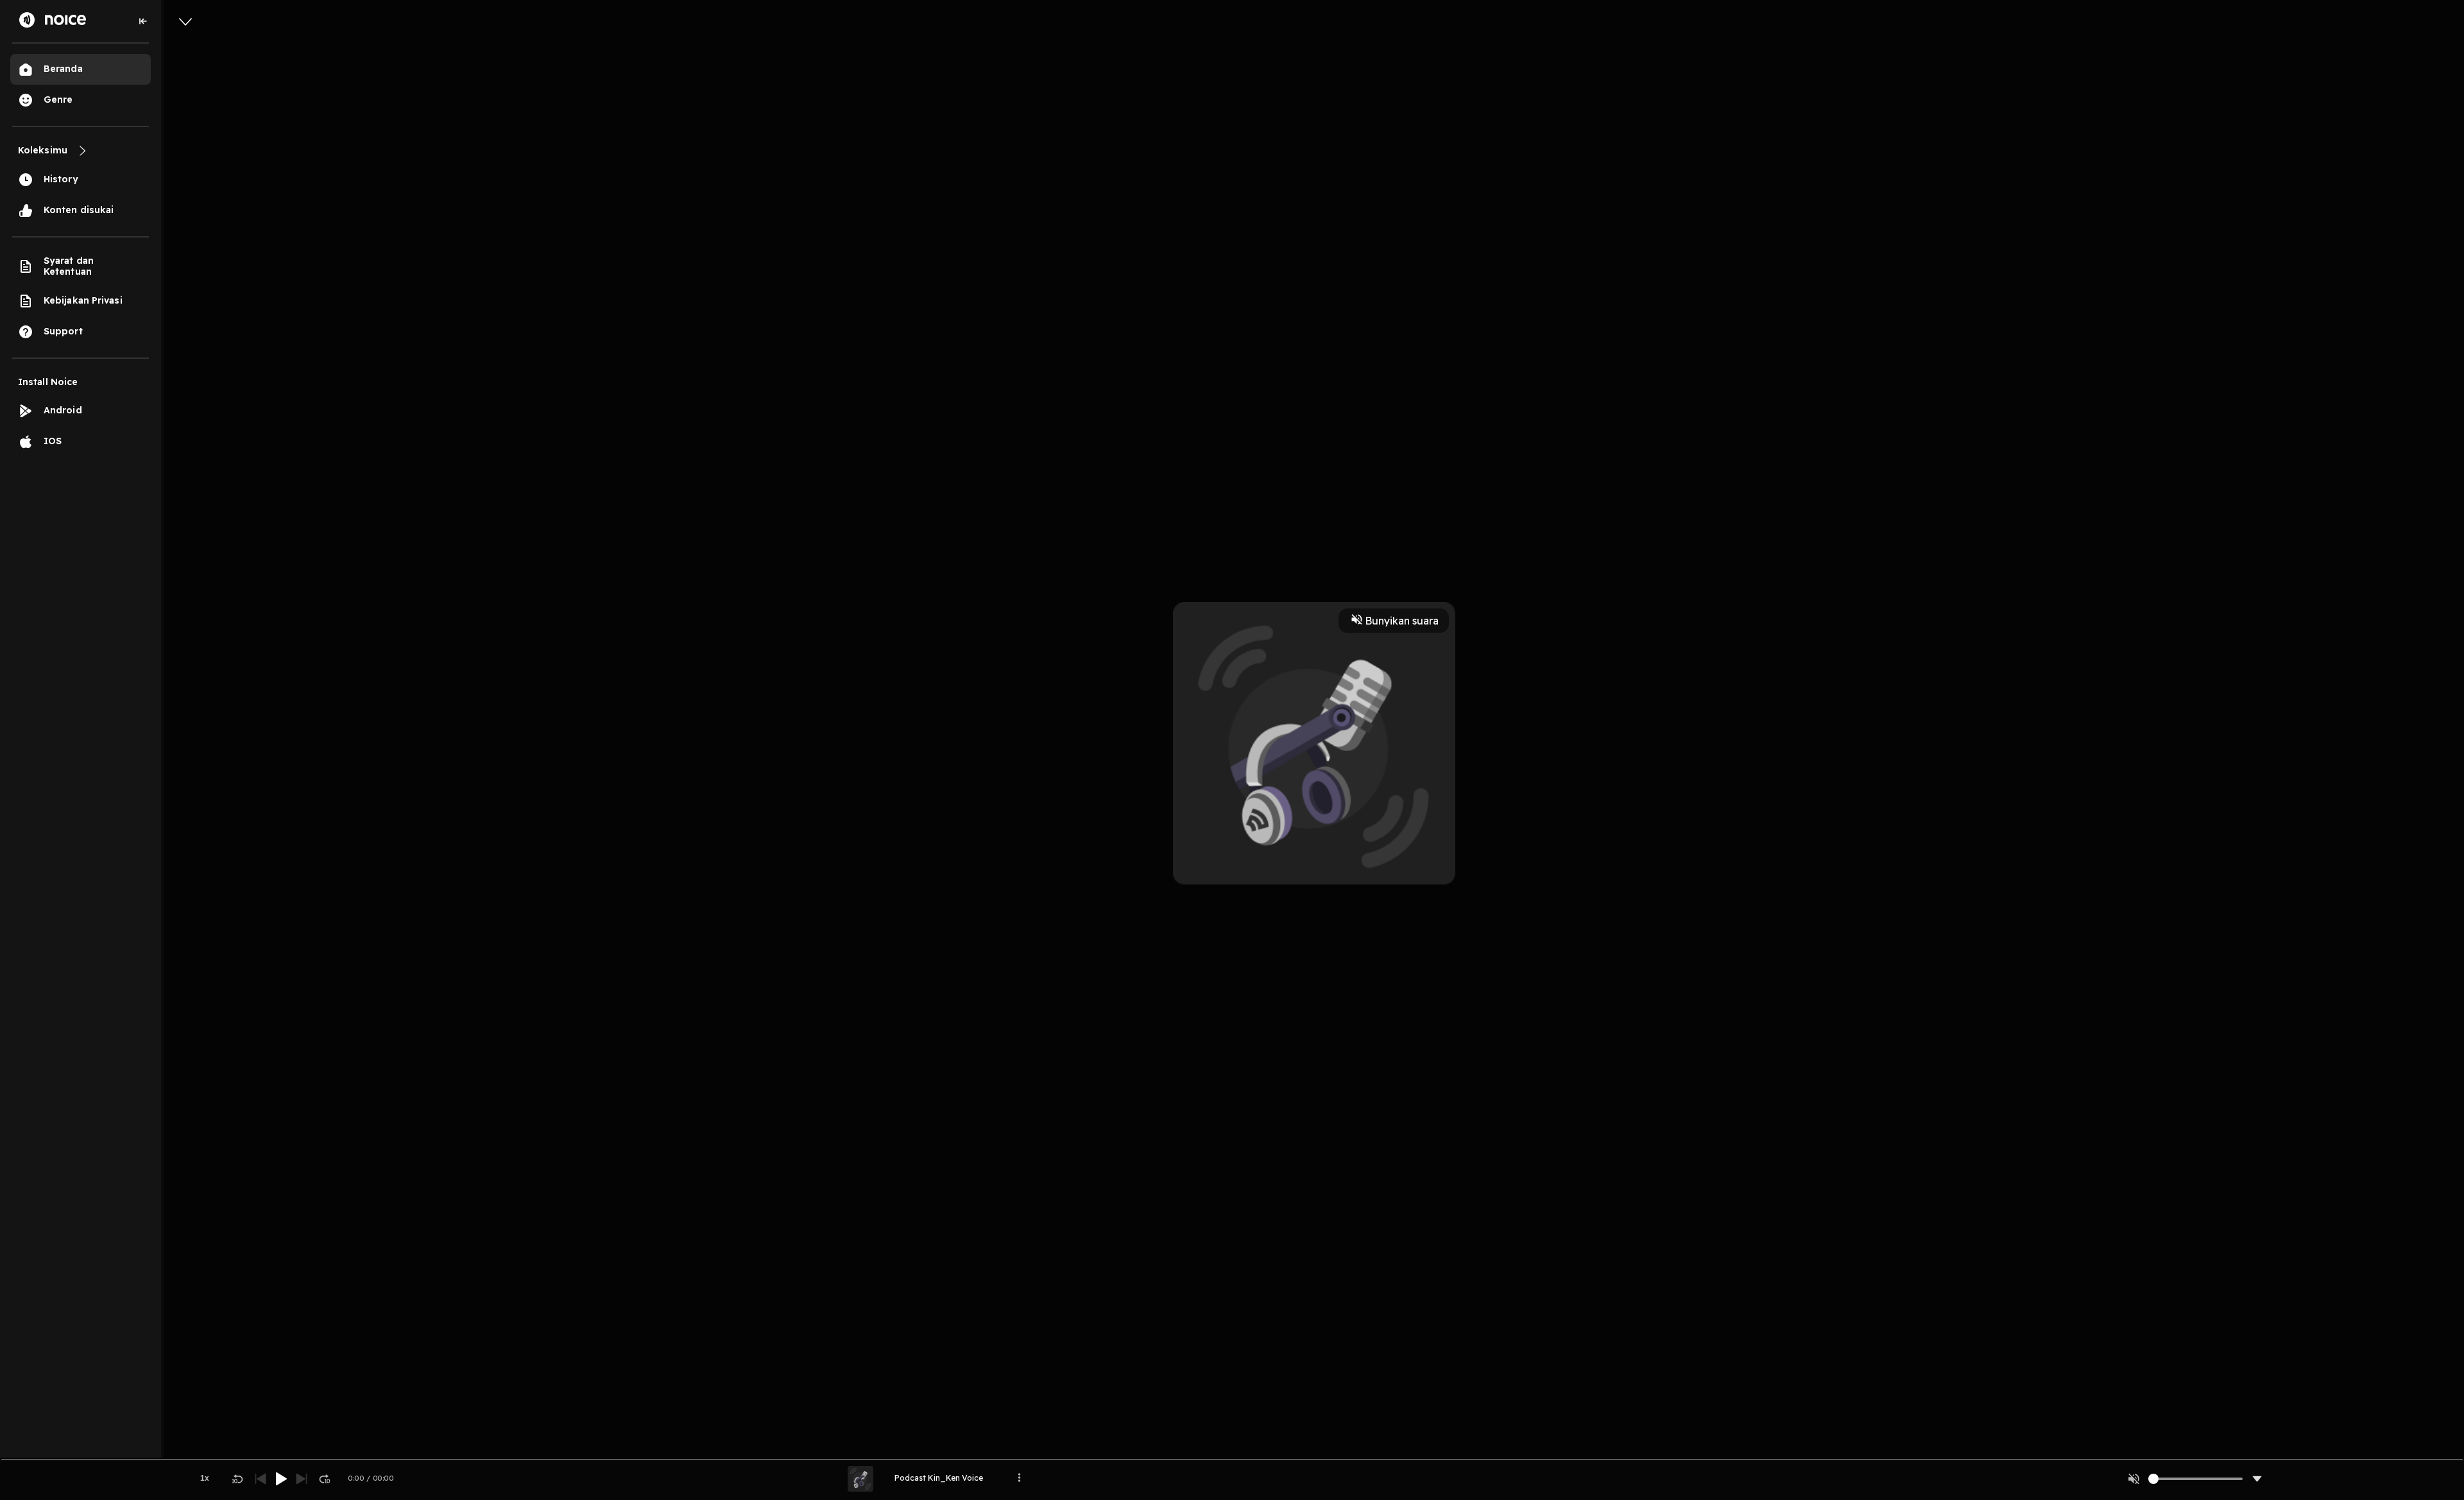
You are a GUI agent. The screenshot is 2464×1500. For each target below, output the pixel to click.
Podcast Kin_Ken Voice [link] (939, 1478)
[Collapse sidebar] (143, 21)
